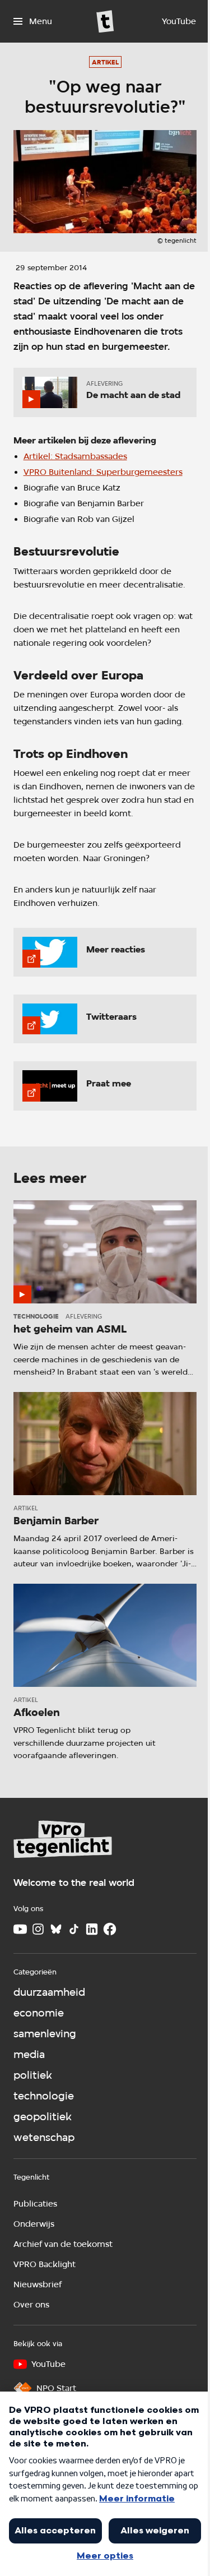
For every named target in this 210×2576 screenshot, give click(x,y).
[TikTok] (74, 1929)
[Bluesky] (56, 1929)
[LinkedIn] (92, 1929)
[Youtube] (20, 1929)
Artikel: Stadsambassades (75, 456)
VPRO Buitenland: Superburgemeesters (103, 472)
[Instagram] (38, 1929)
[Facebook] (110, 1929)
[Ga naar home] (105, 21)
